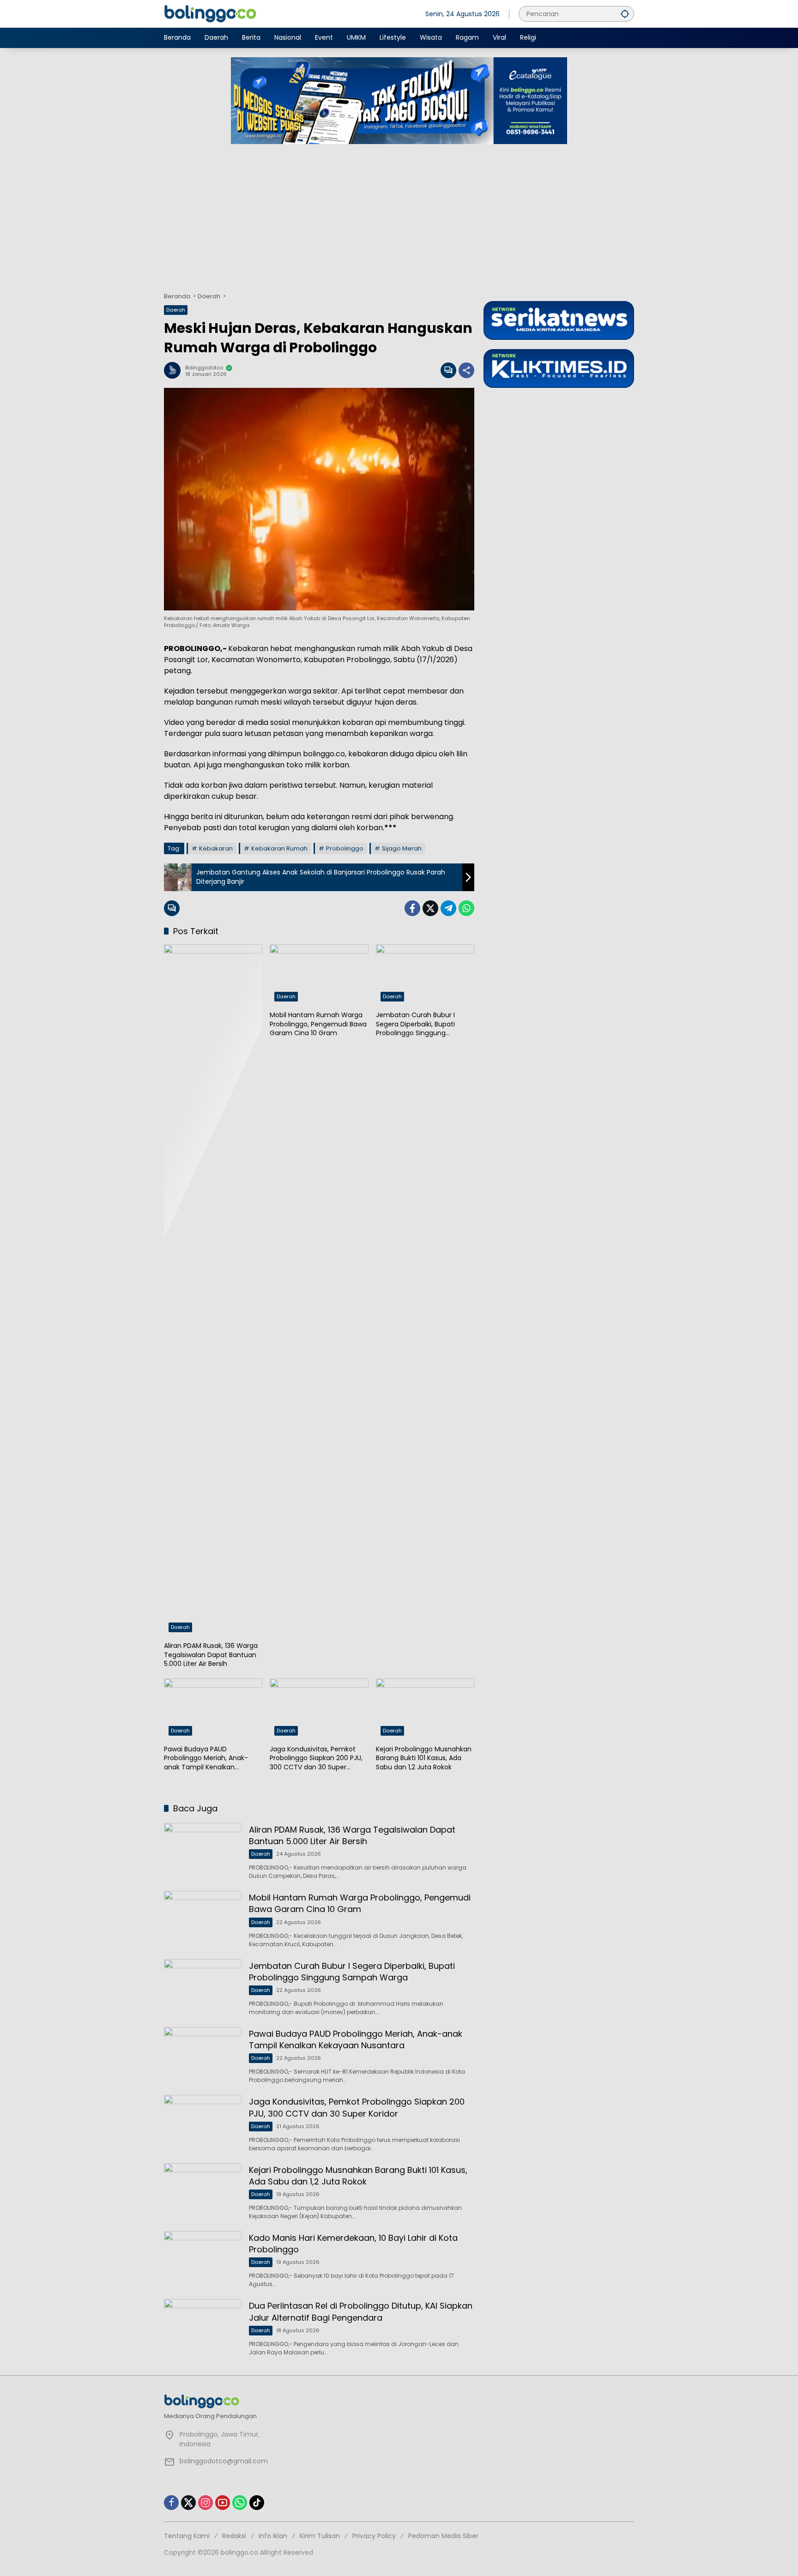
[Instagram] (206, 2503)
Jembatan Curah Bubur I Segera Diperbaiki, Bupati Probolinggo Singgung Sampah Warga (415, 1024)
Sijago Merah (402, 848)
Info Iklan (273, 2536)
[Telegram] (448, 908)
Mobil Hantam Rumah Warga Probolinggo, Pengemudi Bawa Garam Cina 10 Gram (318, 1024)
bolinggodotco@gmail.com (224, 2461)
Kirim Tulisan (320, 2536)
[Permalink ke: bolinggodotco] (175, 370)
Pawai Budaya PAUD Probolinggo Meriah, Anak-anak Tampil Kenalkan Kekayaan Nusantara (206, 1759)
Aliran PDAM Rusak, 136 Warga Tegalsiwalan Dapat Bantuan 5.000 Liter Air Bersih (211, 1655)
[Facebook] (412, 908)
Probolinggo (345, 848)
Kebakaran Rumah (279, 848)
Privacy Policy (374, 2536)
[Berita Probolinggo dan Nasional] (210, 13)
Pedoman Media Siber (443, 2536)
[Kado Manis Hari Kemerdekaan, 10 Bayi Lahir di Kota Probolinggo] (203, 2259)
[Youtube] (223, 2503)
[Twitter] (430, 908)
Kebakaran (216, 848)
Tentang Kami (187, 2536)
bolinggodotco (204, 368)
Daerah (176, 310)
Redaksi (234, 2536)
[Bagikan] (466, 370)
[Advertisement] (399, 213)
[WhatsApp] (466, 908)
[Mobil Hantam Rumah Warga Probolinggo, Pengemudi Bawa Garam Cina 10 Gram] (319, 975)
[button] (625, 14)
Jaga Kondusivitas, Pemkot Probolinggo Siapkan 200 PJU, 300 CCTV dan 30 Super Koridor (316, 1759)
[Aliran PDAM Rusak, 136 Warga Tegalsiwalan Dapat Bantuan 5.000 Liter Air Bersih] (213, 1291)
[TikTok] (257, 2503)
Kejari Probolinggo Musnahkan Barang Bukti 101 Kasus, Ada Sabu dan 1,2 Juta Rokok (424, 1758)
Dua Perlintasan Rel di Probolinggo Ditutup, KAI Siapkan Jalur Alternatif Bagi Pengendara (361, 2311)
